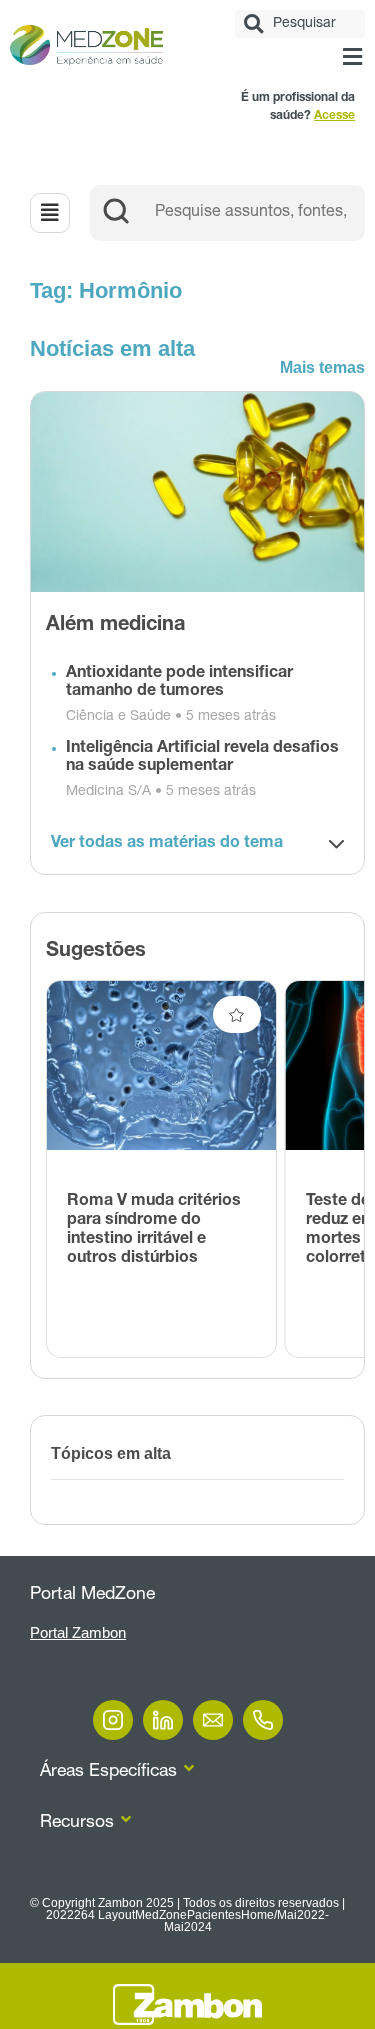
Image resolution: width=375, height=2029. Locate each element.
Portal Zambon (78, 1632)
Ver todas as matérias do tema (167, 844)
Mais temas (322, 367)
